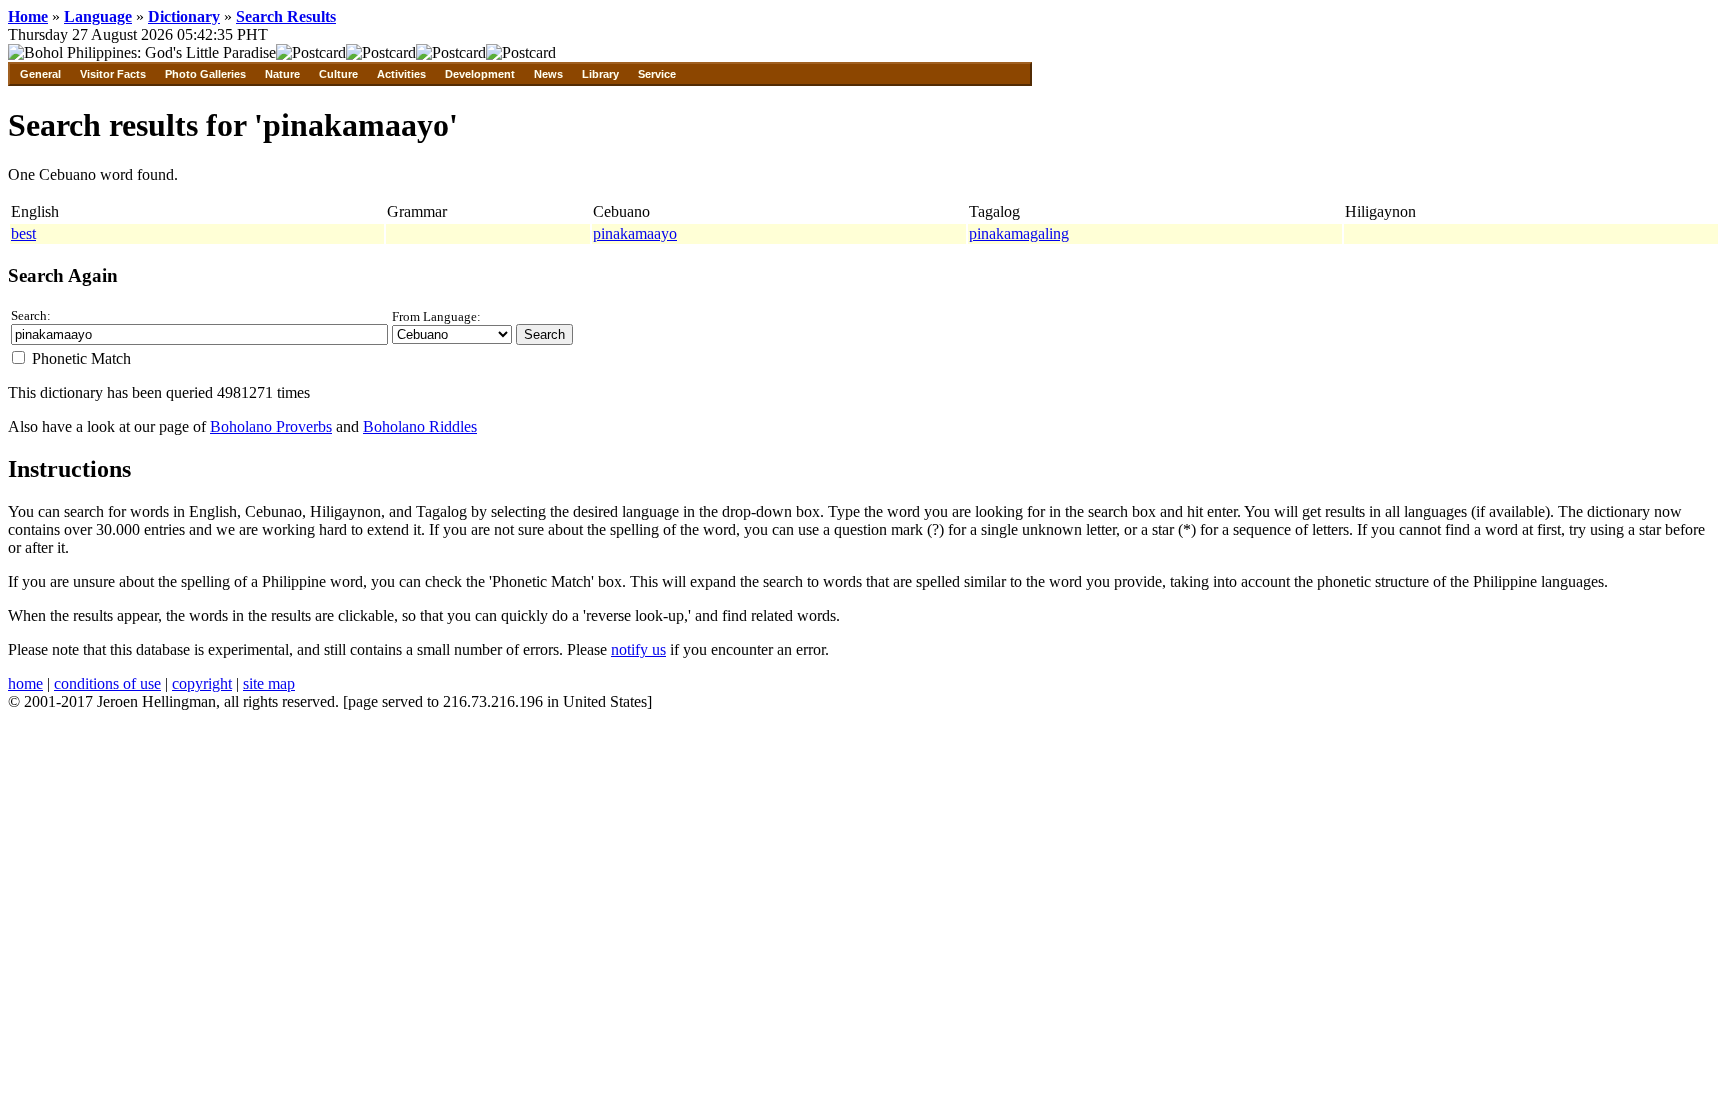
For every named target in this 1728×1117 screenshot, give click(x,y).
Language (98, 16)
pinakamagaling (1019, 233)
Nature (282, 74)
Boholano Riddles (420, 426)
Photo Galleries (205, 74)
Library (600, 74)
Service (657, 74)
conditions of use (107, 683)
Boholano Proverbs (271, 426)
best (23, 233)
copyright (202, 683)
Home (28, 16)
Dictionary (184, 16)
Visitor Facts (113, 74)
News (548, 74)
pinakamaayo (635, 233)
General (40, 74)
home (25, 683)
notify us (638, 649)
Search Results (286, 16)
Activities (401, 74)
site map (269, 683)
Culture (338, 74)
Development (480, 74)
